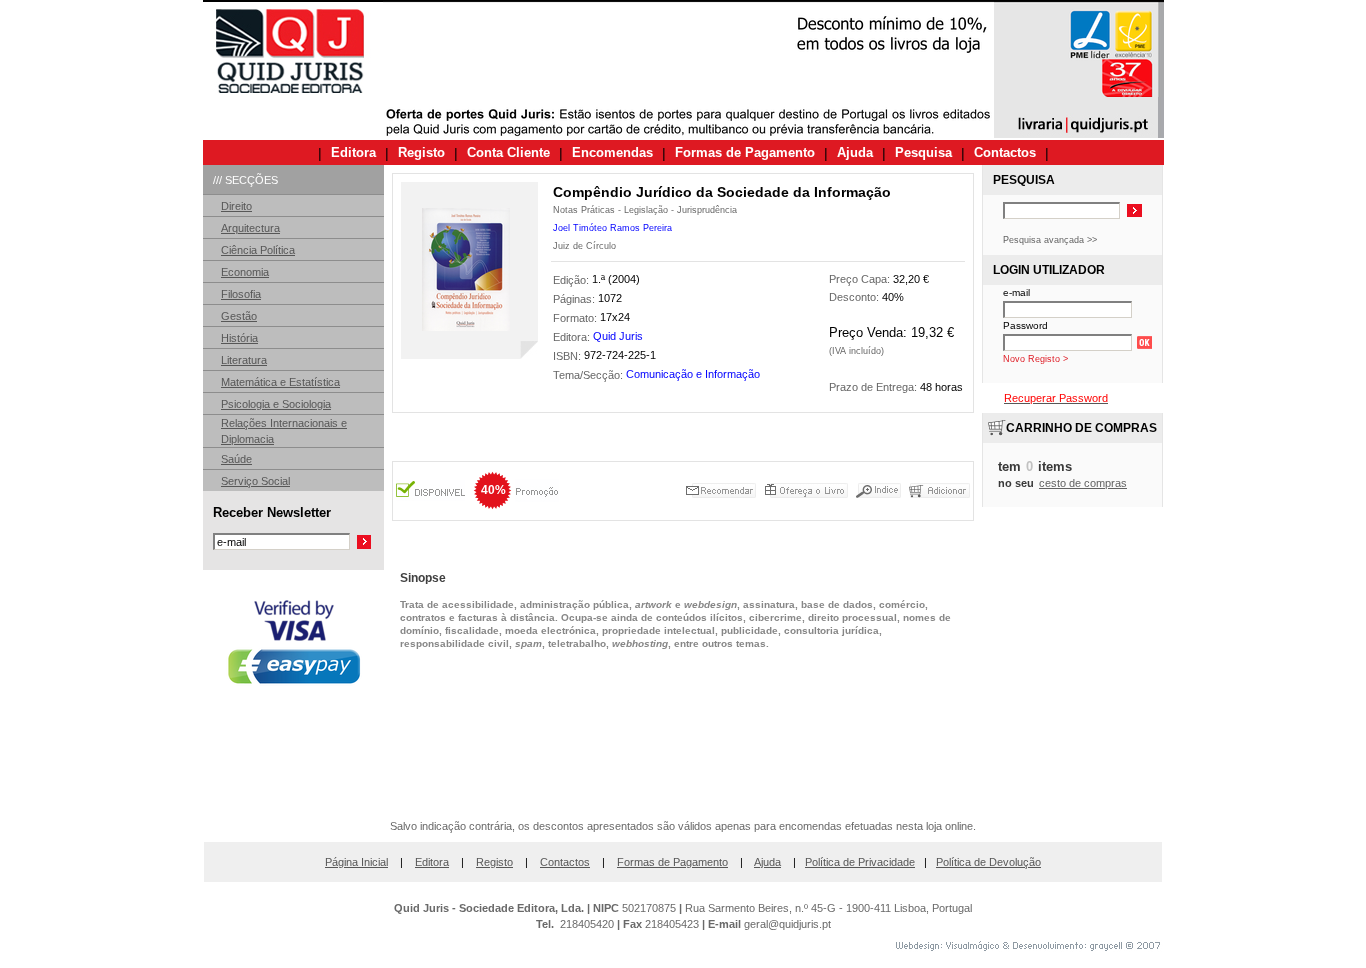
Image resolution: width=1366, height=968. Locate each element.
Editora (432, 862)
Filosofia (241, 294)
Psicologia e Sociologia (276, 404)
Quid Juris (618, 336)
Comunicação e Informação (693, 374)
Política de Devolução (988, 862)
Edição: (572, 280)
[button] (294, 758)
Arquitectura (250, 228)
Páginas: (575, 299)
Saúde (236, 459)
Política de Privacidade (860, 862)
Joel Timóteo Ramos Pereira (612, 228)
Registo (494, 862)
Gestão (239, 316)
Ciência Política (258, 250)
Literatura (244, 360)
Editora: (573, 337)
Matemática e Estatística (280, 382)
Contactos (565, 862)
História (239, 338)
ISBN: (568, 356)
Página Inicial (356, 862)
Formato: (576, 318)
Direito (236, 206)
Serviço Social (255, 481)
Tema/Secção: (589, 376)
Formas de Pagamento (672, 862)
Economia (245, 272)
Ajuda (767, 862)
